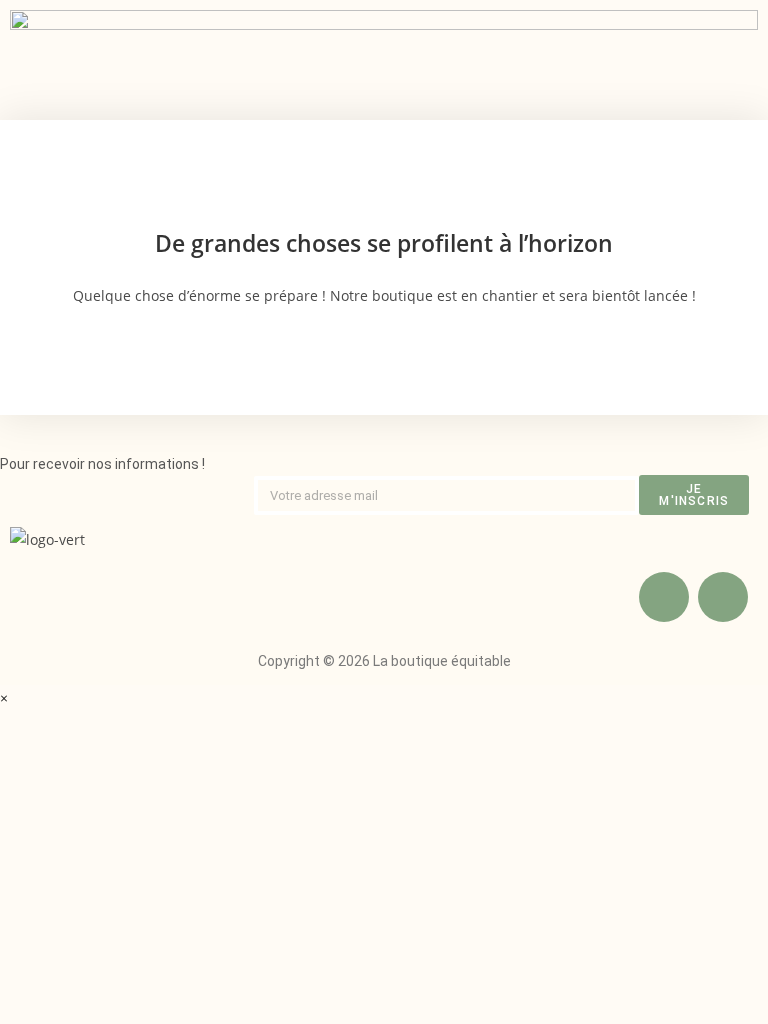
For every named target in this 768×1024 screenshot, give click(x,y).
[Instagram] (723, 597)
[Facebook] (664, 597)
